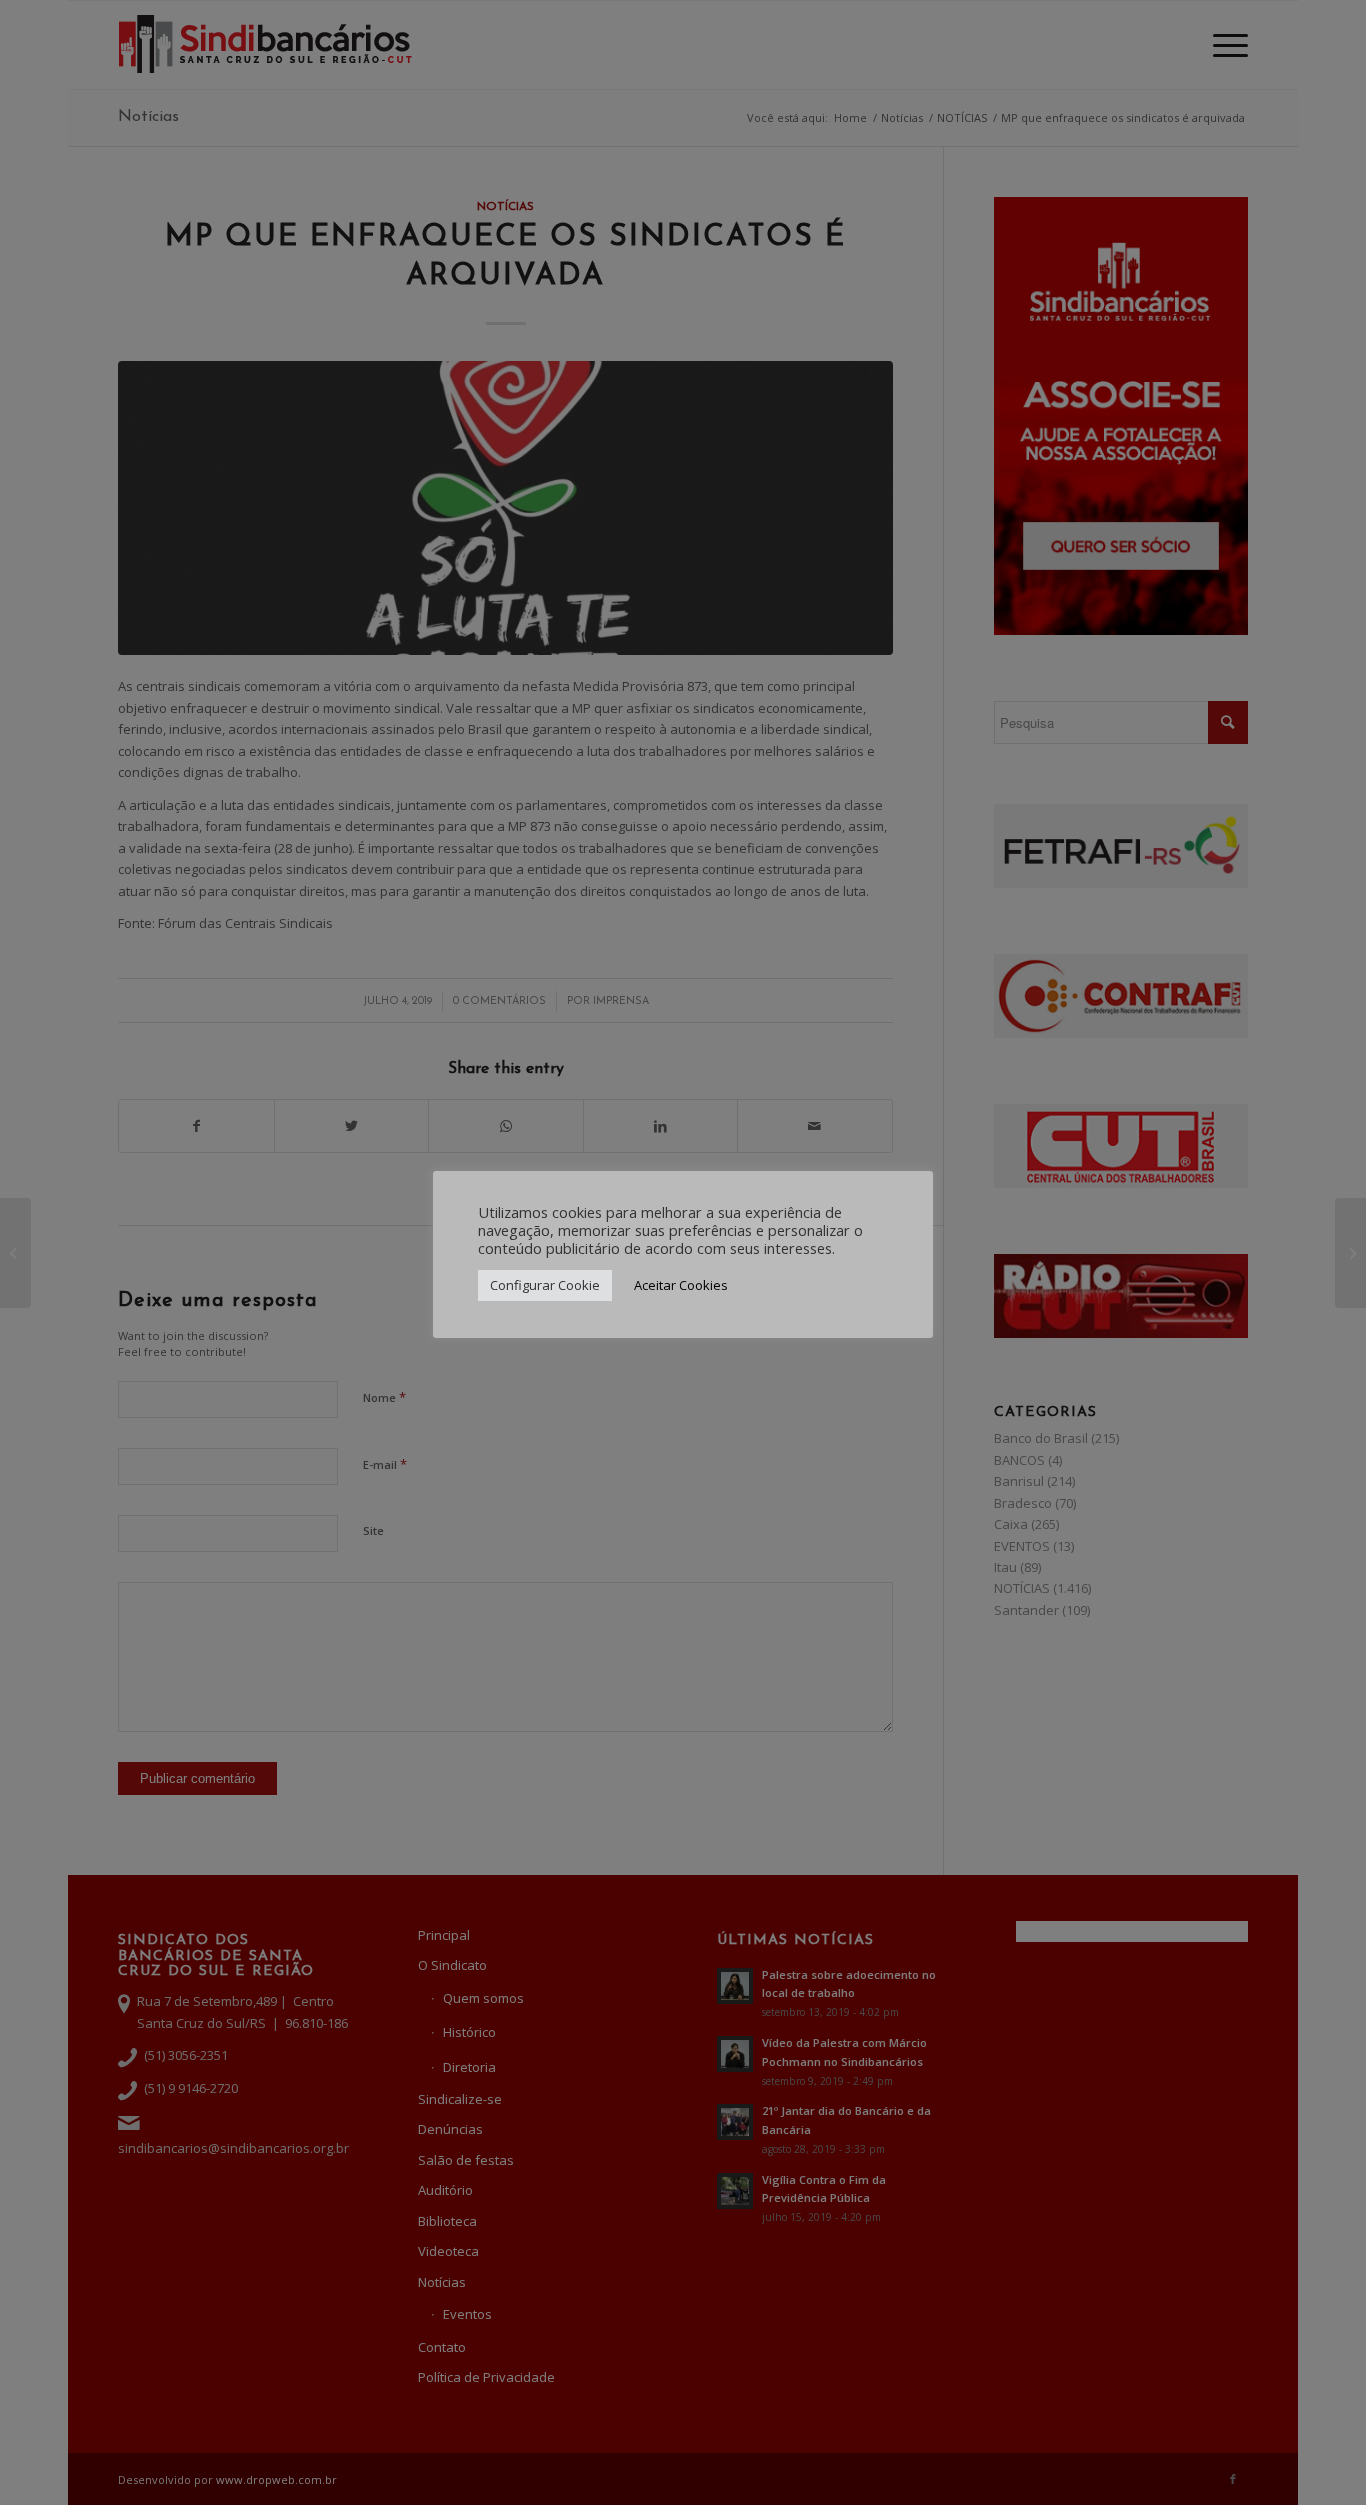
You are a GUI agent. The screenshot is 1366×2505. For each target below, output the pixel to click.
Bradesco (1023, 1503)
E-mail (385, 1464)
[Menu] (1224, 45)
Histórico (469, 2032)
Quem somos (483, 1998)
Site (373, 1530)
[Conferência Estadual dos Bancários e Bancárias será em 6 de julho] (15, 1253)
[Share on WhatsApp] (505, 1126)
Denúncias (450, 2129)
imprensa (621, 1001)
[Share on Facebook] (196, 1126)
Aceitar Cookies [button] (681, 1298)
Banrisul (1019, 1481)
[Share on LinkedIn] (660, 1126)
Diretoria (469, 2067)
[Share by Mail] (815, 1126)
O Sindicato (452, 1965)
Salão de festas (466, 2160)
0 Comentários (499, 1001)
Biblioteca (447, 2221)
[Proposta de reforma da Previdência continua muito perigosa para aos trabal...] (1350, 1253)
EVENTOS (1022, 1546)
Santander (1026, 1610)
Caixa (1011, 1524)
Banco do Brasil (1041, 1438)
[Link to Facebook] (1233, 2479)
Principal (444, 1935)
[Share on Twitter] (351, 1126)
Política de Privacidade (486, 2377)
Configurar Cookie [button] (545, 1298)
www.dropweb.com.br (276, 2479)
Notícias (148, 117)
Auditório (445, 2190)
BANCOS (1019, 1460)
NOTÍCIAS (505, 207)
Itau (1005, 1567)
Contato (442, 2347)
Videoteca (448, 2251)
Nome (384, 1397)
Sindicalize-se (460, 2099)
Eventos (467, 2314)
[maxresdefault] (505, 508)
